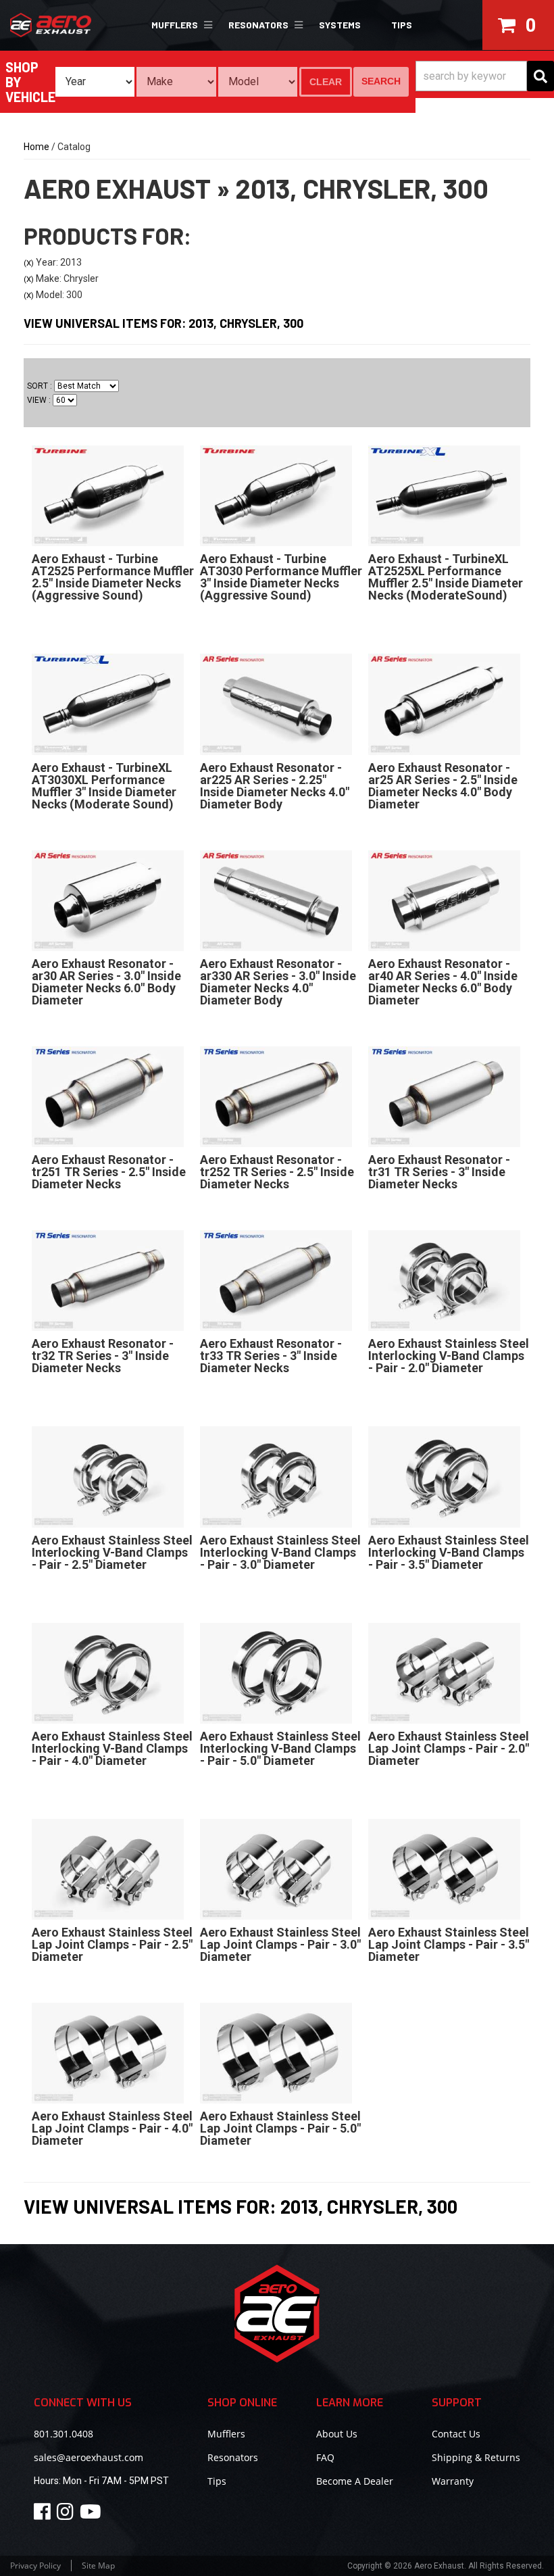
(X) (29, 263)
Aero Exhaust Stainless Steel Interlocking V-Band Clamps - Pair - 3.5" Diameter (449, 1552)
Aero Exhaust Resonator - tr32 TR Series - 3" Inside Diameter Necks (103, 1356)
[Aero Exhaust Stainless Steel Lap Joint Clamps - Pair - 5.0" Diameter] (276, 2052)
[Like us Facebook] (44, 2515)
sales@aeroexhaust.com (89, 2457)
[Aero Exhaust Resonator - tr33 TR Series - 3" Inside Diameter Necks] (276, 1280)
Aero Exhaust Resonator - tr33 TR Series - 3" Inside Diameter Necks (271, 1356)
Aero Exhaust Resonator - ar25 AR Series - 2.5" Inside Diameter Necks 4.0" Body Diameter (443, 786)
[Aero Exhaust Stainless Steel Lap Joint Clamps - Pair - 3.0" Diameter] (276, 1868)
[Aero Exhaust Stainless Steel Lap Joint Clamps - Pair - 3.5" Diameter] (444, 1868)
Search (381, 81)
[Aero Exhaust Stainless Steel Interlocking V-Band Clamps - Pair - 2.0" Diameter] (444, 1280)
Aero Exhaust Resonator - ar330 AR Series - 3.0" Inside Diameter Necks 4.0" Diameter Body (278, 982)
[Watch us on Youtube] (93, 2515)
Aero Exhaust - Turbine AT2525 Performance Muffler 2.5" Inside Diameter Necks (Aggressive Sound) (113, 577)
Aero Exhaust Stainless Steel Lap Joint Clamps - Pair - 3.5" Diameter (449, 1944)
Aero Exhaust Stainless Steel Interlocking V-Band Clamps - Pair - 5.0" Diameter (280, 1748)
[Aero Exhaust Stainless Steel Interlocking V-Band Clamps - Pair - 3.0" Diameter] (276, 1476)
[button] (180, 25)
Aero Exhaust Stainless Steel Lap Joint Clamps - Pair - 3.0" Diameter (280, 1944)
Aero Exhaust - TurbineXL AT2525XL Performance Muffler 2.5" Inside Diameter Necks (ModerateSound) (446, 577)
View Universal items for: (163, 323)
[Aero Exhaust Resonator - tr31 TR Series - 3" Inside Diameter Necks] (444, 1096)
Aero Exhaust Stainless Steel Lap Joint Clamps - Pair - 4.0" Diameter (112, 2128)
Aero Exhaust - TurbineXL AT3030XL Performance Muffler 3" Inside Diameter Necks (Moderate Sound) (104, 786)
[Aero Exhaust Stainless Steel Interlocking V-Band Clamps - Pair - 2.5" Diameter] (108, 1476)
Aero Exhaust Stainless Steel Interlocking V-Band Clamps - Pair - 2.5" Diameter (112, 1552)
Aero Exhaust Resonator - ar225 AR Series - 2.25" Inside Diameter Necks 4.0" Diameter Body (275, 786)
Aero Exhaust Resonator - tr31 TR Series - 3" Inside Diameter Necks (439, 1172)
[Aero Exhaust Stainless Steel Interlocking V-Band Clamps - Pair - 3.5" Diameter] (444, 1476)
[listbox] (95, 82)
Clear (326, 82)
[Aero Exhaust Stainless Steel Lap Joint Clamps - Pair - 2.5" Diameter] (108, 1868)
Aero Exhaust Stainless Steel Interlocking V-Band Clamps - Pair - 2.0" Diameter (449, 1356)
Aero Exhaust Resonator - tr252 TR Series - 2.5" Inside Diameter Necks (277, 1172)
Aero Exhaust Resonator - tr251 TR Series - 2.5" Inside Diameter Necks (109, 1172)
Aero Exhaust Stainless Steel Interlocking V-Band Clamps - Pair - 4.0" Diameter (112, 1748)
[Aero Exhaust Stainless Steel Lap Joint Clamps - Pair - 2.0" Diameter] (444, 1672)
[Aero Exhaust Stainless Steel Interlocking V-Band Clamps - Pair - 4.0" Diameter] (108, 1672)
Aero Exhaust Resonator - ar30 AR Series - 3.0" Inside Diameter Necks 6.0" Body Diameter (106, 982)
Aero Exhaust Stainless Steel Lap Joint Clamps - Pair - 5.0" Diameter (280, 2128)
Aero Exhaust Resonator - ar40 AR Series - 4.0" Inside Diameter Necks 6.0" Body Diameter (443, 982)
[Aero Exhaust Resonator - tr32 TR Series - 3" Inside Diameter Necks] (108, 1280)
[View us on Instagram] (67, 2515)
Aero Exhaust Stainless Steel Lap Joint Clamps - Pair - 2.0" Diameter (449, 1748)
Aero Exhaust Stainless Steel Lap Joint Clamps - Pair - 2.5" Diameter (112, 1944)
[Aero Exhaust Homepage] (69, 25)
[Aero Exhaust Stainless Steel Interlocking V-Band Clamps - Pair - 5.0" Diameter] (276, 1672)
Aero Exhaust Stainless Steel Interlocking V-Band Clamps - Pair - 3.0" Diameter (280, 1552)
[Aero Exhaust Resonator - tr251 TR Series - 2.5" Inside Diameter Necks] (108, 1096)
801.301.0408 (64, 2434)
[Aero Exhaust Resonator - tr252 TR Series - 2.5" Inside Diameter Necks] (276, 1096)
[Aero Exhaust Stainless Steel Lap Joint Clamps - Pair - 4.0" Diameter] (108, 2052)
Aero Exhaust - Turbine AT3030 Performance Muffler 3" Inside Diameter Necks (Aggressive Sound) (281, 577)
